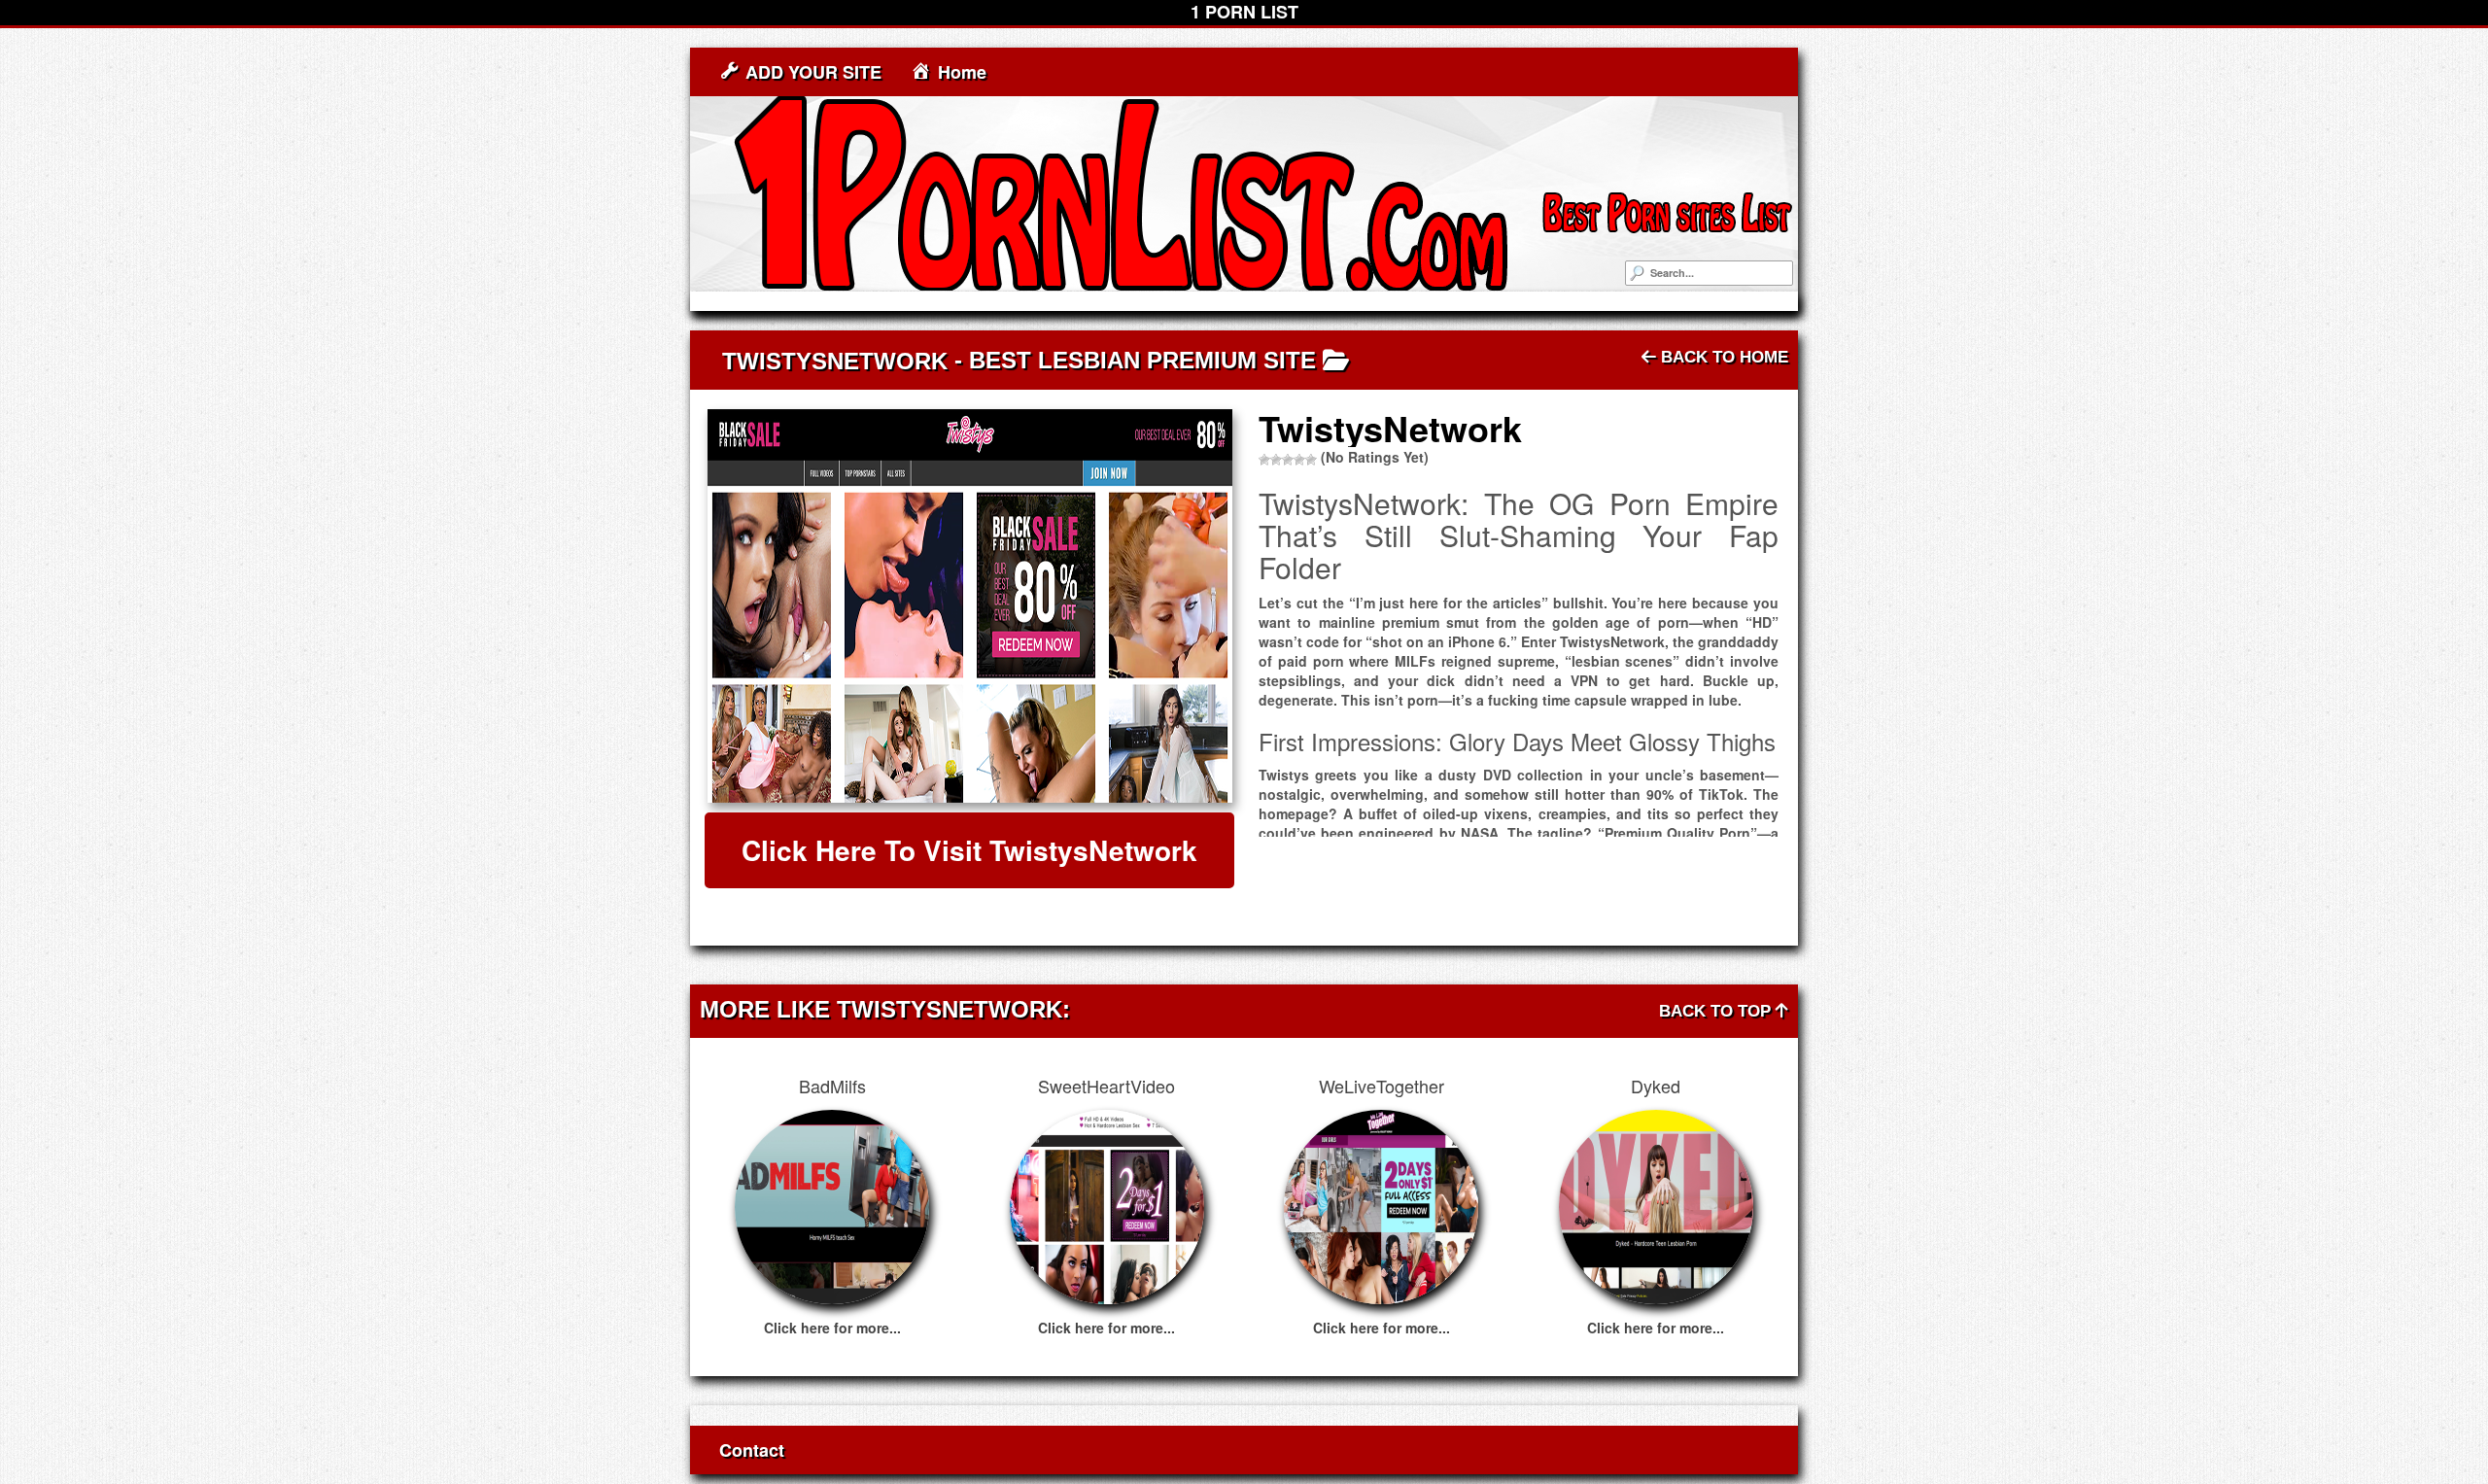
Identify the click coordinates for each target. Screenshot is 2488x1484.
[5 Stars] (1311, 460)
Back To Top (1717, 1011)
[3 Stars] (1288, 460)
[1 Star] (1264, 460)
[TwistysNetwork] (969, 606)
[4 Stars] (1299, 460)
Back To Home (1722, 357)
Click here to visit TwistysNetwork (969, 850)
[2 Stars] (1276, 460)
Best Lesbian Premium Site (1142, 360)
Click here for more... (832, 1328)
